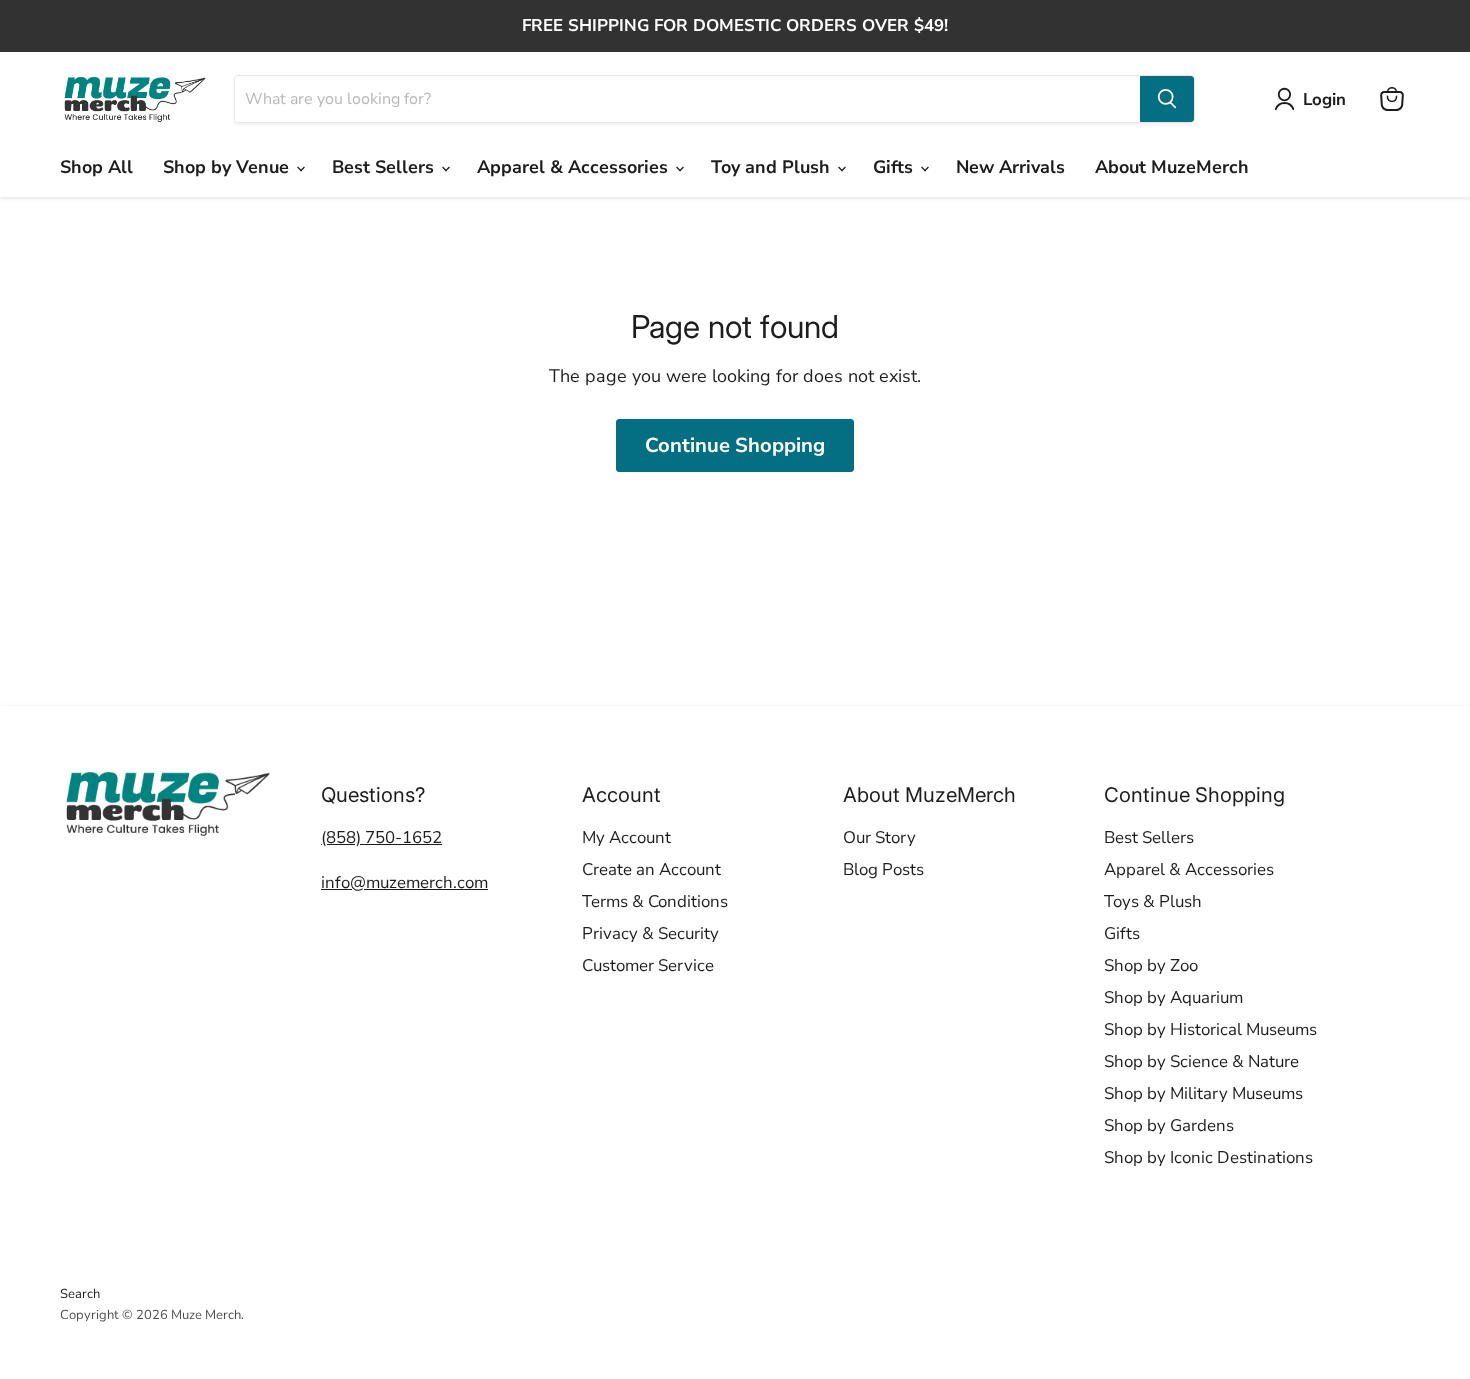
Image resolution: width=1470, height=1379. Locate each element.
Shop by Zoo (1151, 965)
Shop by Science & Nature (1201, 1061)
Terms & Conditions (655, 901)
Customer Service (648, 965)
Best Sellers (385, 167)
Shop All (96, 167)
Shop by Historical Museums (1210, 1029)
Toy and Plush (773, 167)
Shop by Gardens (1169, 1125)
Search (80, 1294)
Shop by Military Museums (1203, 1093)
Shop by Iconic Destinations (1208, 1157)
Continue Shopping (735, 445)
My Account (626, 837)
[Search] (1167, 99)
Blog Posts (883, 869)
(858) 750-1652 (381, 837)
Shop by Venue (228, 167)
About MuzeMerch (1172, 167)
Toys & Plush (1153, 901)
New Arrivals (1010, 167)
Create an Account (651, 869)
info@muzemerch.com (404, 882)
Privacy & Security (650, 933)
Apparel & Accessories (575, 167)
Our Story (879, 837)
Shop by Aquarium (1173, 997)
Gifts (895, 167)
